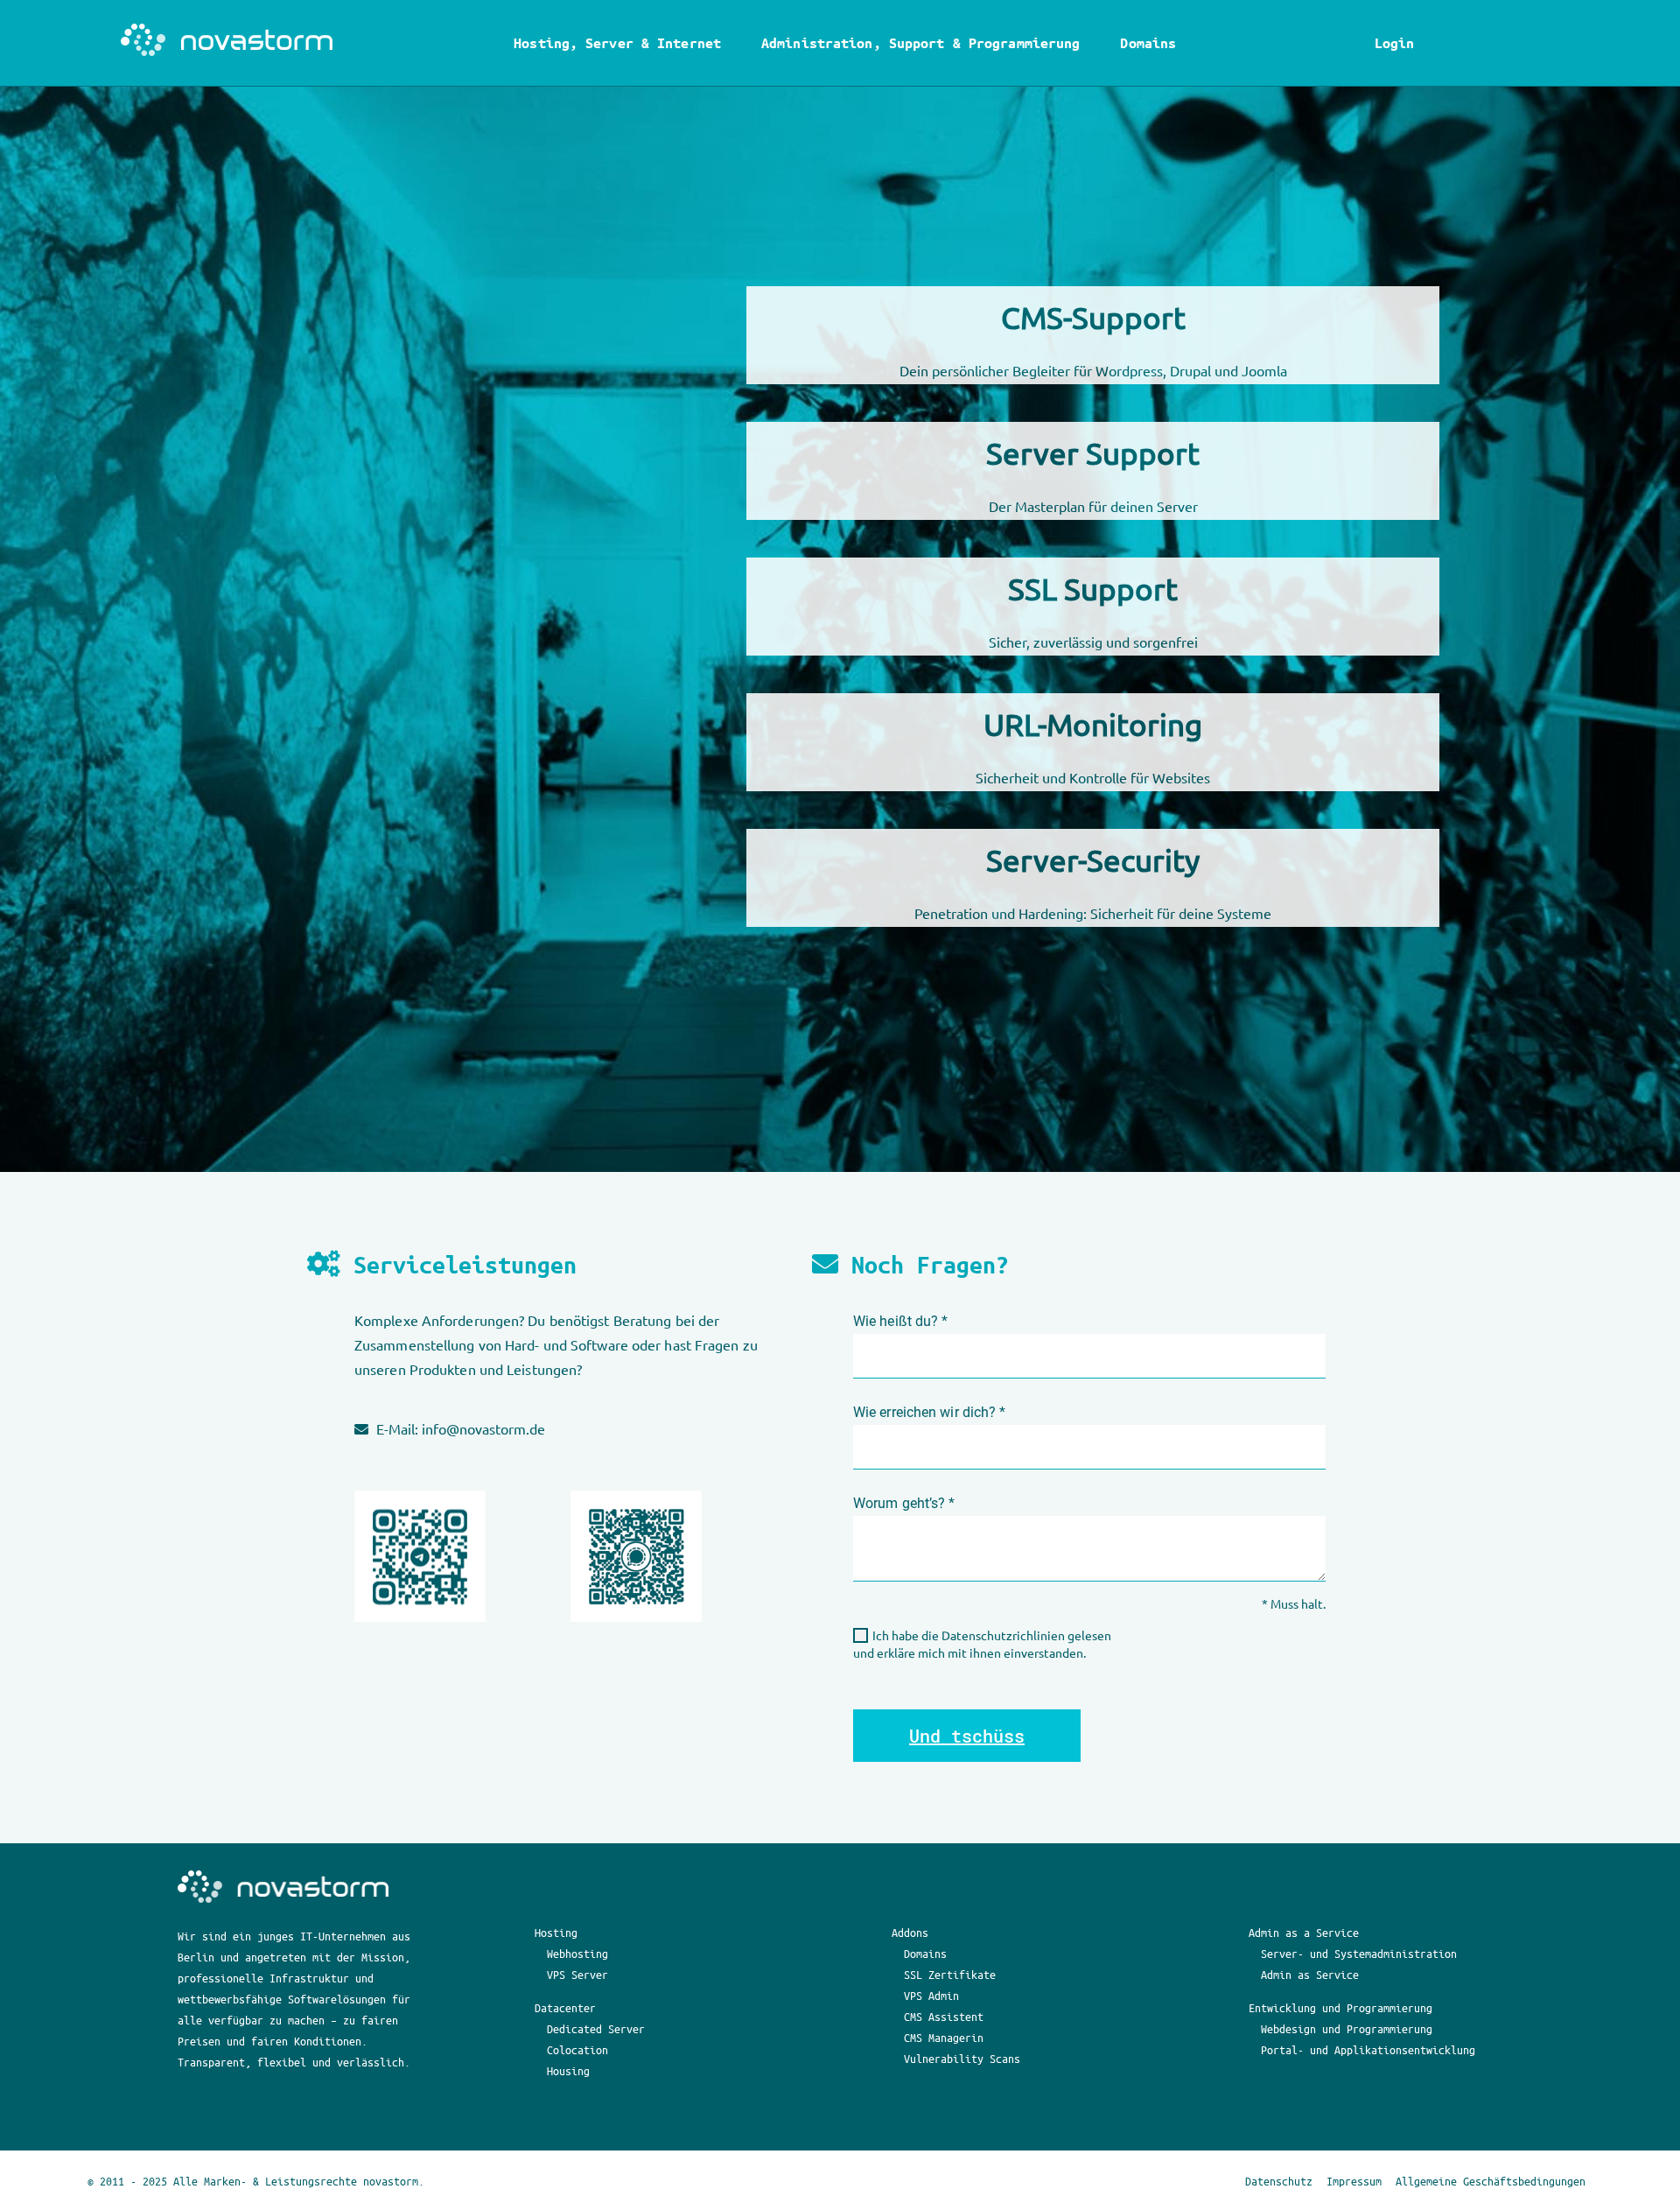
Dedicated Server (596, 2028)
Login (1394, 43)
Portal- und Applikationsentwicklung (1368, 2049)
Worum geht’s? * (904, 1503)
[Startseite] (228, 43)
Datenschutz (1279, 2181)
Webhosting (577, 1953)
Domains (1148, 43)
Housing (568, 2070)
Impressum (1354, 2181)
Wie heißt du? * (901, 1321)
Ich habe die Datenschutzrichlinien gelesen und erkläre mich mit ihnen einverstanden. (982, 1644)
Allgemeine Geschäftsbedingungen (1491, 2181)
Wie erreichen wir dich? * (930, 1412)
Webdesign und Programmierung (1347, 2028)
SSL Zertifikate (950, 1974)
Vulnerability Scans (962, 2058)
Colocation (577, 2049)
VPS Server (577, 1974)
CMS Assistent (944, 2016)
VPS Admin (931, 1995)
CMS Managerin (944, 2037)
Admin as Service (1310, 1974)
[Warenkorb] (1431, 43)
